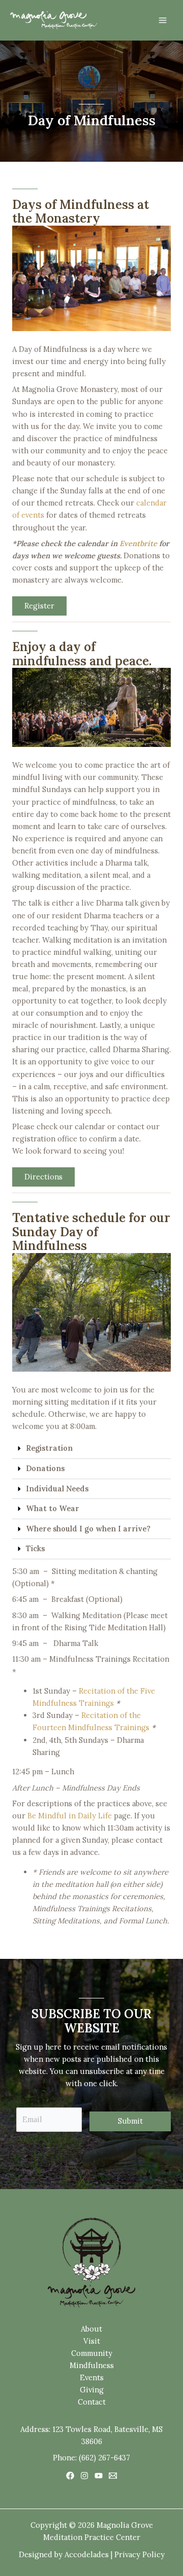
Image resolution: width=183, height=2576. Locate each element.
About (91, 2329)
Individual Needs (57, 1489)
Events (92, 2377)
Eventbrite (138, 543)
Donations (45, 1468)
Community (92, 2353)
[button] (91, 1449)
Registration (49, 1448)
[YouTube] (99, 2476)
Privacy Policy (140, 2554)
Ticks (35, 1548)
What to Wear (53, 1508)
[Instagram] (84, 2476)
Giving (92, 2390)
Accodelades (87, 2554)
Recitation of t (107, 1715)
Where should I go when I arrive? (88, 1529)
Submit (130, 2121)
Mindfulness (92, 2365)
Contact (92, 2402)
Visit (92, 2341)
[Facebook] (70, 2476)
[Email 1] (113, 2476)
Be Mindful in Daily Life (70, 1816)
